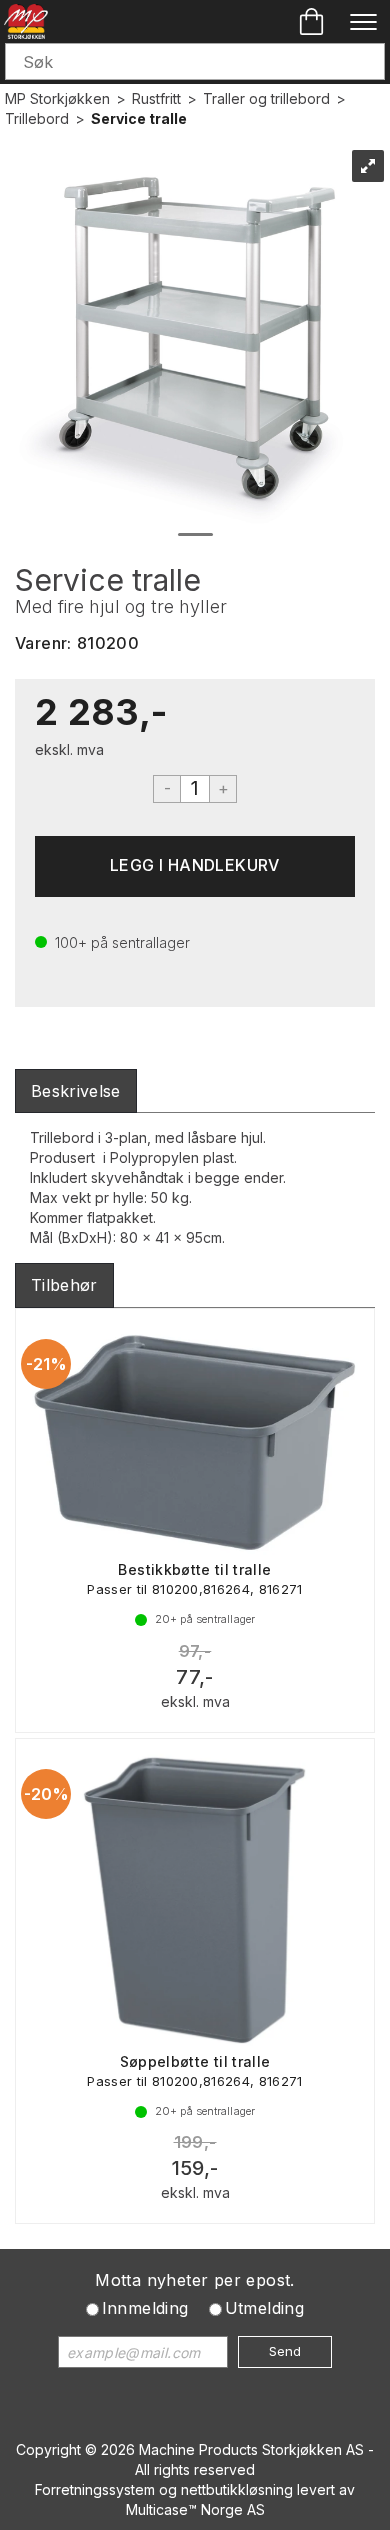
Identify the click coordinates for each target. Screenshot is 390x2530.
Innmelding (145, 2308)
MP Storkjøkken (57, 98)
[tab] (76, 1091)
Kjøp (195, 866)
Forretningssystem (95, 2489)
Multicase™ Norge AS (195, 2509)
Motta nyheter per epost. (195, 2280)
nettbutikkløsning (237, 2489)
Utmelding (265, 2308)
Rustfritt (156, 98)
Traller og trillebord (266, 98)
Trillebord (37, 118)
